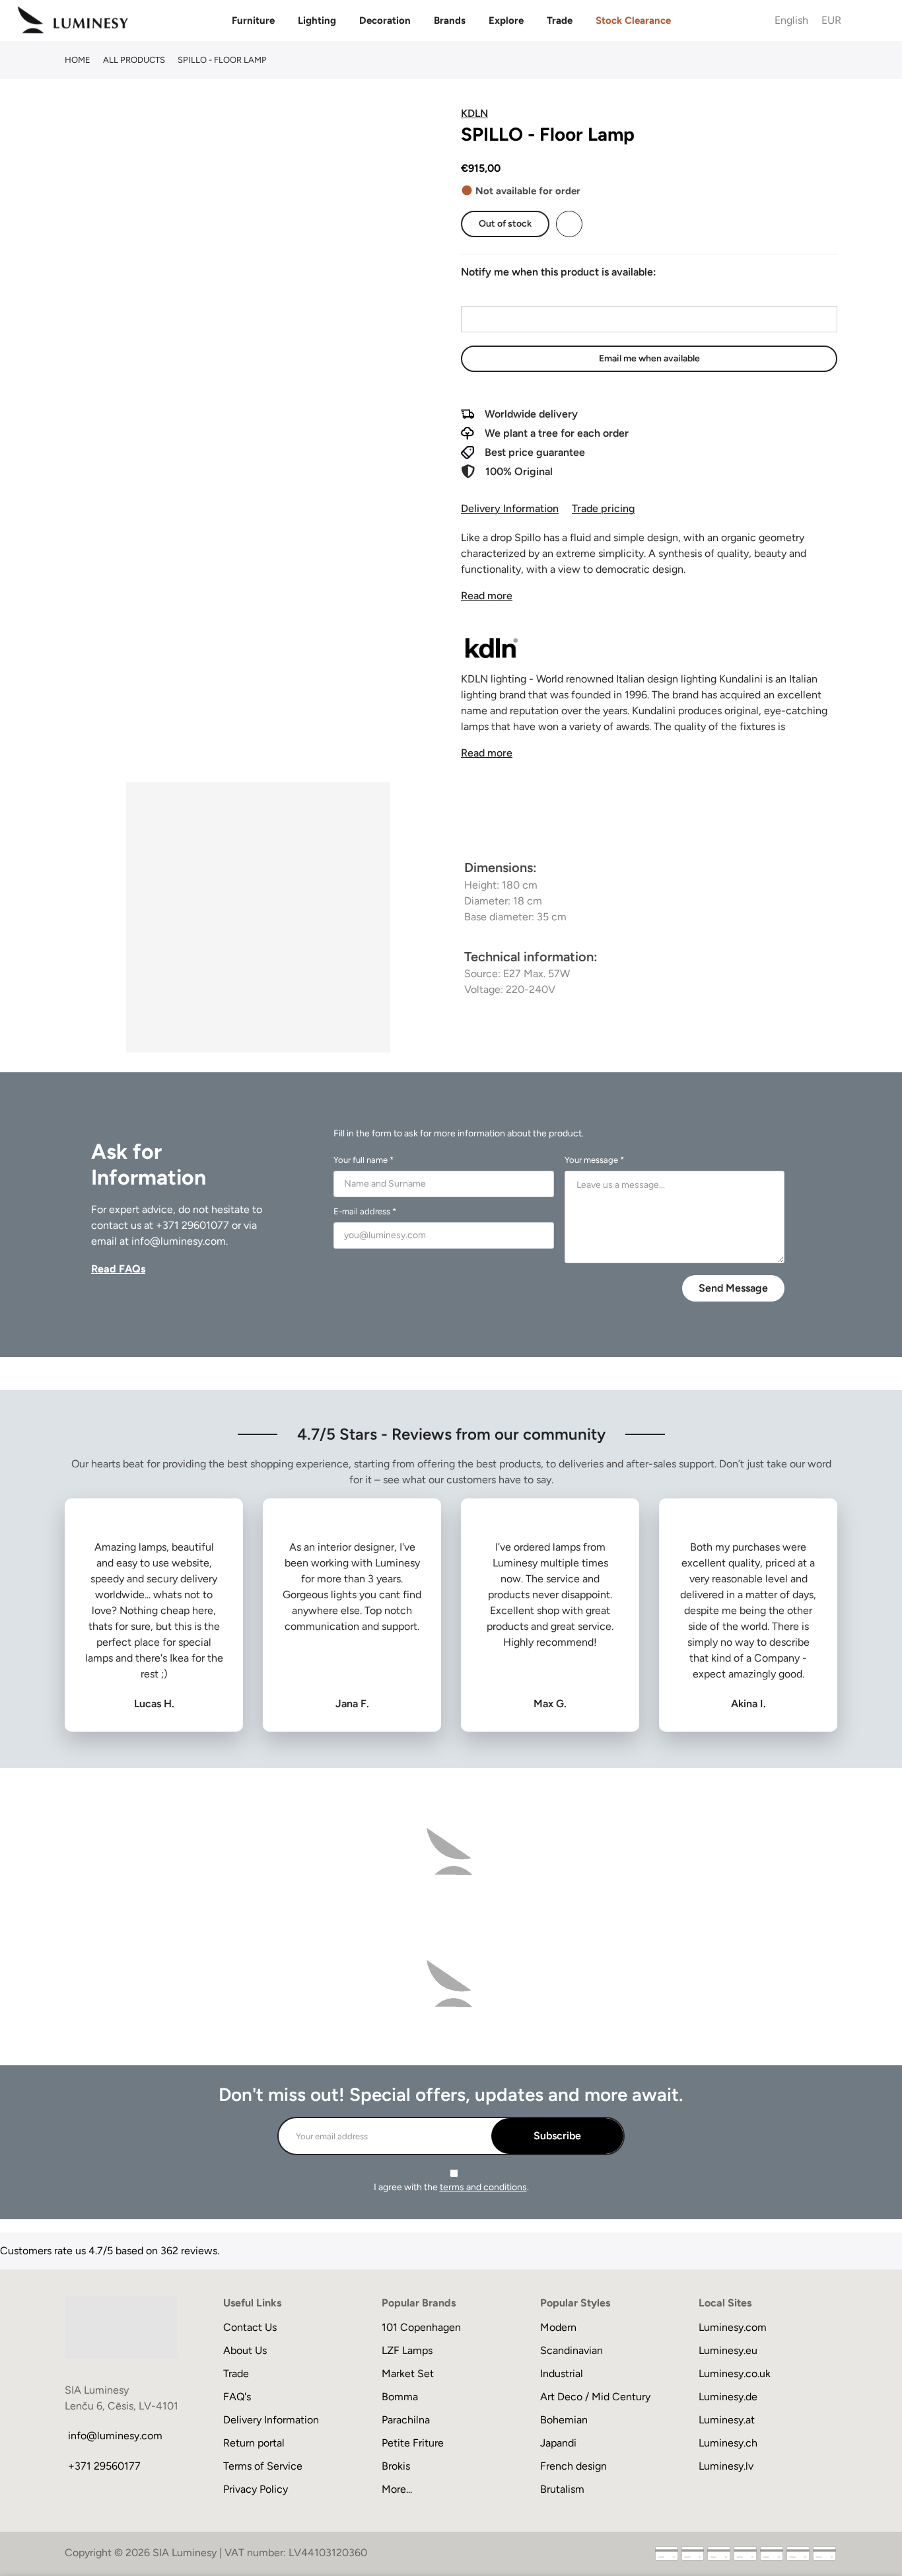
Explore (506, 20)
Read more (487, 596)
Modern (558, 2327)
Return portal (254, 2443)
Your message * (594, 1160)
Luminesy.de (728, 2397)
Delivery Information (510, 508)
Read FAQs (118, 1269)
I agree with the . (451, 2187)
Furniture (253, 20)
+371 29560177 (104, 2466)
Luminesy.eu (728, 2350)
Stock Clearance (633, 20)
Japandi (558, 2443)
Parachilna (406, 2420)
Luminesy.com (733, 2327)
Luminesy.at (727, 2420)
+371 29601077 (192, 1225)
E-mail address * (365, 1211)
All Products (134, 60)
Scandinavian (572, 2350)
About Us (245, 2350)
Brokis (396, 2466)
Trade (560, 20)
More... (397, 2489)
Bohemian (564, 2420)
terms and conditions (483, 2187)
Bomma (400, 2397)
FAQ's (237, 2397)
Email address (493, 294)
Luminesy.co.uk (735, 2374)
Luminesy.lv (726, 2466)
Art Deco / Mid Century (595, 2397)
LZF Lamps (407, 2350)
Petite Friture (413, 2443)
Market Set (408, 2374)
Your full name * (364, 1160)
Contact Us (250, 2327)
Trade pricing (603, 508)
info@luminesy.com (179, 1241)
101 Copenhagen (421, 2327)
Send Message (733, 1288)
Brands (450, 20)
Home (78, 60)
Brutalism (562, 2489)
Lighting (317, 20)
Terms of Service (263, 2466)
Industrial (562, 2374)
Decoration (385, 20)
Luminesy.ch (728, 2443)
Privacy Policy (256, 2489)
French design (573, 2466)
